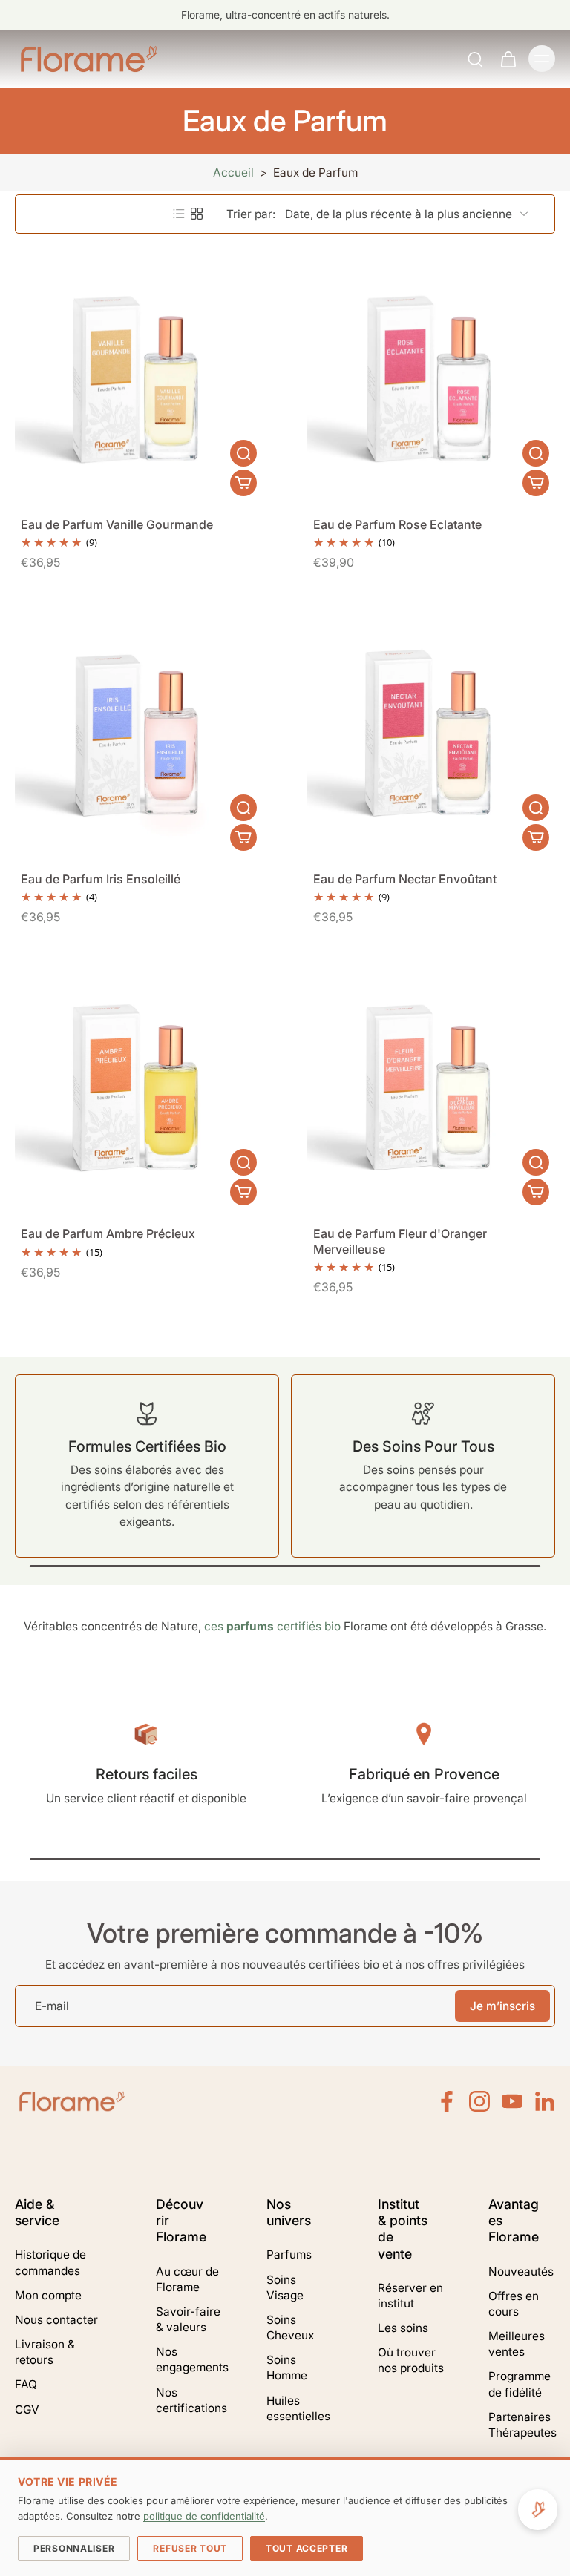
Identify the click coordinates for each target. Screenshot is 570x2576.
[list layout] (179, 214)
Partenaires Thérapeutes (522, 2425)
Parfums (289, 2254)
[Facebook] (447, 2101)
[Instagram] (479, 2101)
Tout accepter (307, 2548)
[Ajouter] (243, 483)
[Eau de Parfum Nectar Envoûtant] (431, 733)
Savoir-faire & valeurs (188, 2319)
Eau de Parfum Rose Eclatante (397, 524)
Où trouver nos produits (411, 2360)
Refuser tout (190, 2548)
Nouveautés (521, 2272)
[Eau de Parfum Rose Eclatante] (431, 378)
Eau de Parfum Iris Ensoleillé (101, 879)
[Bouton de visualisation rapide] (243, 453)
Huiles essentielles (298, 2408)
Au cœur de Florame (187, 2279)
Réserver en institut (410, 2296)
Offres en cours (514, 2304)
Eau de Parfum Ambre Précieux (108, 1233)
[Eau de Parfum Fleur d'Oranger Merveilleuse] (431, 1087)
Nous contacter (56, 2320)
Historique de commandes (50, 2262)
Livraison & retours (45, 2352)
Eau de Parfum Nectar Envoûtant (405, 879)
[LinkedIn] (545, 2101)
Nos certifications (189, 2400)
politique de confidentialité (204, 2516)
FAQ (26, 2384)
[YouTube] (512, 2101)
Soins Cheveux (290, 2328)
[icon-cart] (508, 59)
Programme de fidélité (520, 2384)
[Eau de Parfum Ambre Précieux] (139, 1087)
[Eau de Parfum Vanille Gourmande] (139, 378)
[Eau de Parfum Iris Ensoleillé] (139, 733)
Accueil (233, 172)
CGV (27, 2409)
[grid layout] (197, 214)
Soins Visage (285, 2287)
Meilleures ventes (517, 2344)
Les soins (403, 2328)
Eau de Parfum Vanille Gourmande (117, 524)
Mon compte (48, 2295)
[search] (475, 59)
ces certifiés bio (272, 1626)
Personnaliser (74, 2548)
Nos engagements (189, 2359)
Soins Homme (287, 2368)
